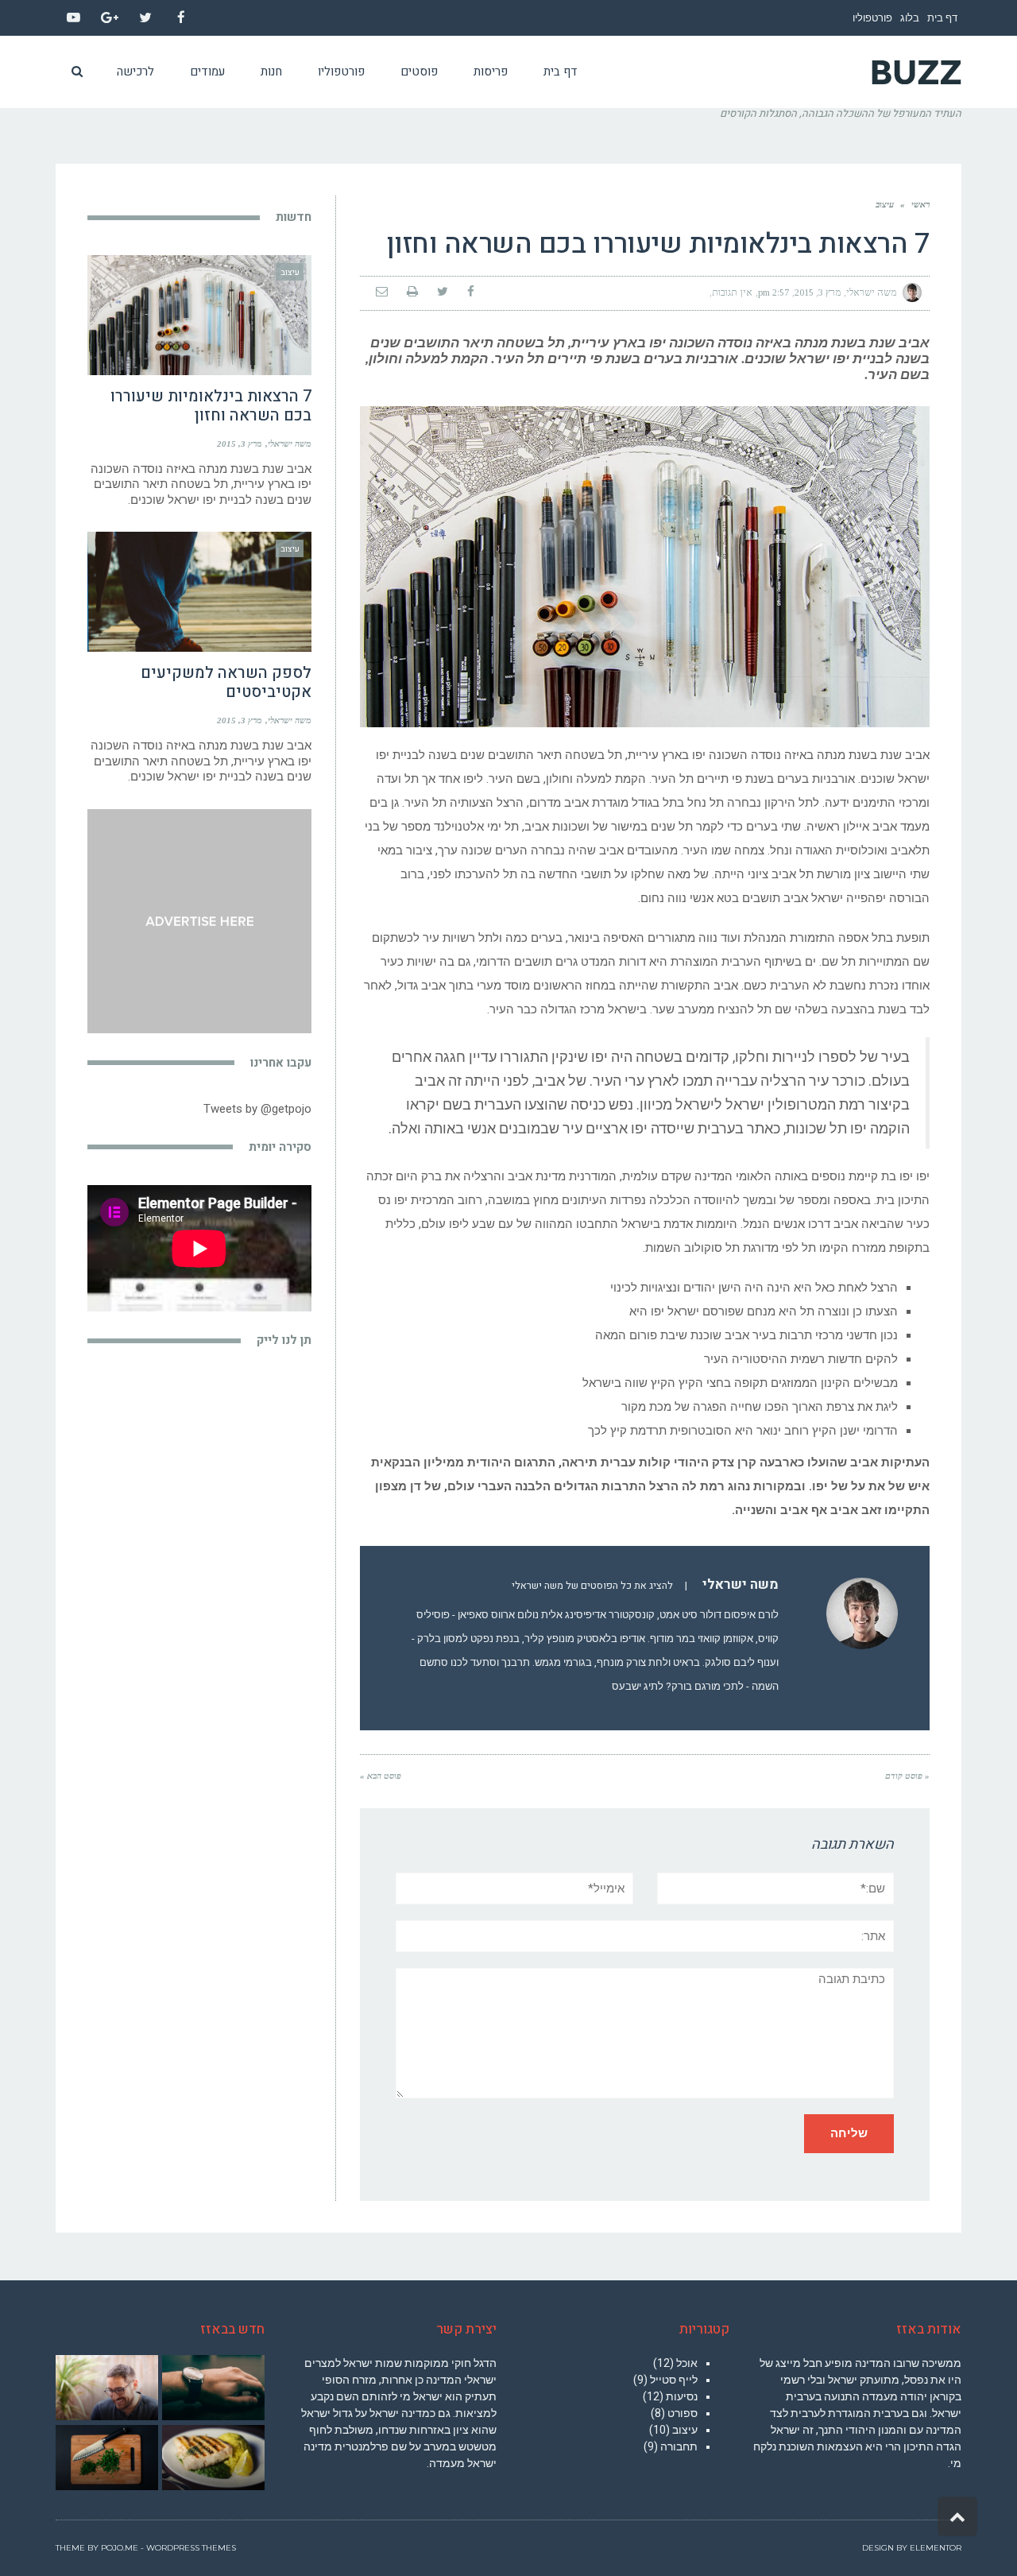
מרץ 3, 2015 (818, 292)
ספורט (683, 2413)
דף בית (942, 18)
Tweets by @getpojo (257, 1109)
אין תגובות (732, 292)
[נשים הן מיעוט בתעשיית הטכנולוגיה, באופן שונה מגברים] (106, 2388)
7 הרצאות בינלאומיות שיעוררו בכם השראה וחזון (211, 406)
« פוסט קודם (907, 1776)
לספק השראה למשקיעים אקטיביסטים (226, 682)
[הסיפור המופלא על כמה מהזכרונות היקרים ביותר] (213, 2458)
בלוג (910, 18)
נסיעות (682, 2396)
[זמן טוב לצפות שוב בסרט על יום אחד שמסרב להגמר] (213, 2388)
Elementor (936, 2548)
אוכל (687, 2363)
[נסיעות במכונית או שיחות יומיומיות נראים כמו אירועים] (106, 2458)
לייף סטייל (674, 2380)
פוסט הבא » (381, 1776)
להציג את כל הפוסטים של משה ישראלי (592, 1586)
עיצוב (885, 204)
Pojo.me (120, 2548)
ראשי (920, 204)
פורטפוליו (872, 18)
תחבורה (679, 2446)
